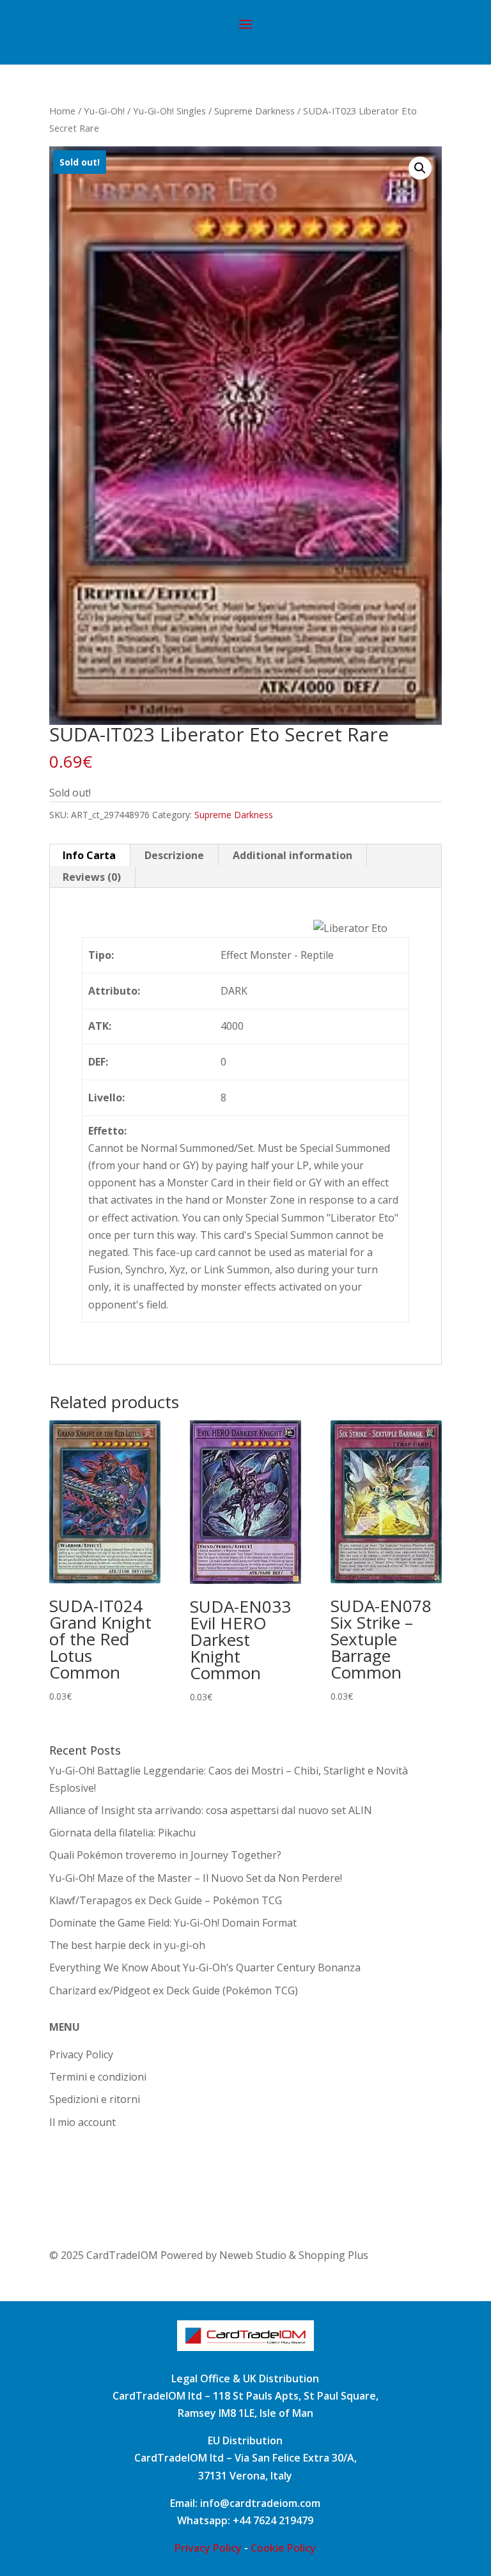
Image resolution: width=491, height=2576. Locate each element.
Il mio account (82, 2122)
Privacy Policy (81, 2054)
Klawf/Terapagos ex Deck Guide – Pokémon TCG (166, 1900)
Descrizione (174, 855)
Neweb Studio (254, 2255)
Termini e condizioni (98, 2077)
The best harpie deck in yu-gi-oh (127, 1945)
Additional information (292, 855)
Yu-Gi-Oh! (104, 111)
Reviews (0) (92, 877)
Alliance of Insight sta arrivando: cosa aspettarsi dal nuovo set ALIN (211, 1810)
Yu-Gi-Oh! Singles (169, 111)
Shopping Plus (333, 2255)
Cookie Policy (283, 2548)
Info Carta (89, 855)
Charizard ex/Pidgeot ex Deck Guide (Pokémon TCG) (174, 1990)
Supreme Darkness (254, 111)
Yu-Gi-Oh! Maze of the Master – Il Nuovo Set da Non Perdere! (196, 1878)
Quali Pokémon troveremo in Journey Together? (165, 1855)
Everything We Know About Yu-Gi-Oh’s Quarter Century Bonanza (205, 1967)
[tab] (90, 855)
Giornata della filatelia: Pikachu (122, 1833)
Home (62, 111)
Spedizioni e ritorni (95, 2099)
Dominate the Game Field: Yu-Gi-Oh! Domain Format (173, 1923)
